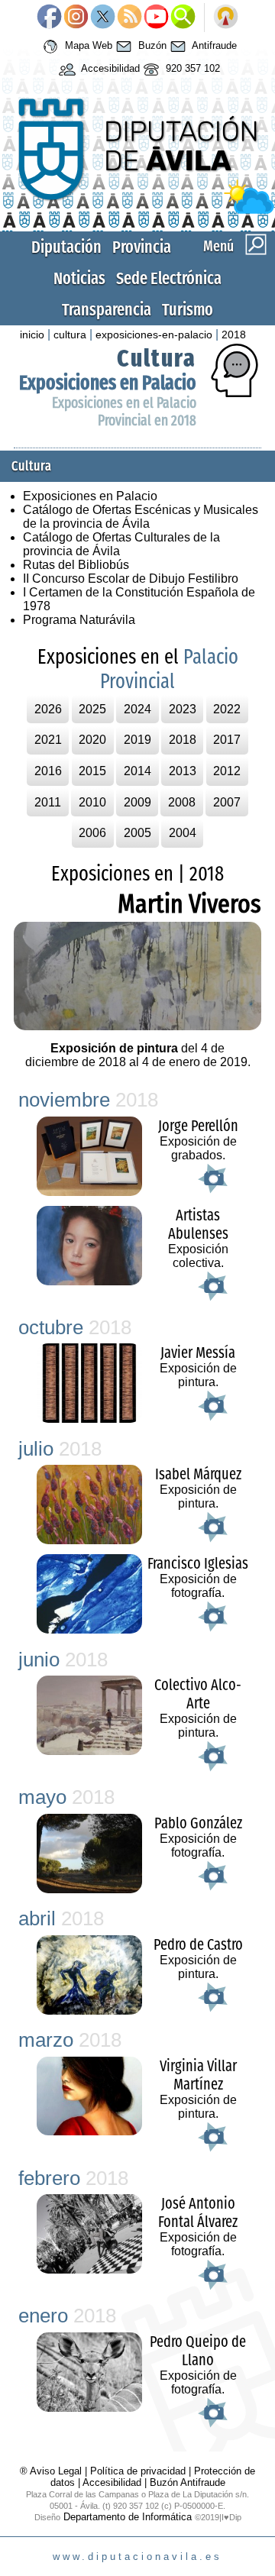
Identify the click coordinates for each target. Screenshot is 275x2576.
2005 (137, 833)
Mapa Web (87, 46)
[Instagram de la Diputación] (76, 18)
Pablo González (198, 1823)
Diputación (66, 247)
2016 (48, 771)
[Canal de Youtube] (156, 18)
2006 (92, 833)
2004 (183, 833)
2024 (137, 709)
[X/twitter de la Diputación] (103, 18)
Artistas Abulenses (198, 1224)
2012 (227, 771)
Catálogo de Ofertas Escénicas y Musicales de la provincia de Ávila (141, 517)
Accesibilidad (109, 69)
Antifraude (213, 46)
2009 (137, 802)
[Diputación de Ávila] (137, 210)
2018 (234, 335)
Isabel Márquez (198, 1474)
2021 (48, 740)
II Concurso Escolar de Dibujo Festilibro (131, 579)
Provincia (142, 247)
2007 (227, 802)
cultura (70, 335)
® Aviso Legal (52, 2471)
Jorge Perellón (198, 1126)
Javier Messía (198, 1353)
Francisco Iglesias (198, 1563)
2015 (92, 771)
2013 (183, 771)
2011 (48, 802)
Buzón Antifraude (188, 2482)
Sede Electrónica (169, 278)
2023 (183, 709)
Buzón (151, 46)
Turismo (188, 310)
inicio (32, 335)
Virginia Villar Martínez (198, 2075)
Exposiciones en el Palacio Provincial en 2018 (124, 412)
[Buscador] (183, 18)
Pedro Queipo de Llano (198, 2351)
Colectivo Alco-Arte (198, 1694)
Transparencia (107, 310)
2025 (92, 709)
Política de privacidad (138, 2471)
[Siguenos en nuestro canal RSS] (129, 18)
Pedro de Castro (198, 1944)
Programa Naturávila (79, 620)
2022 (227, 709)
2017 (227, 740)
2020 (92, 740)
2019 (137, 740)
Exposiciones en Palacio (108, 383)
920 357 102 (191, 69)
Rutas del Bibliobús (76, 565)
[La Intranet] (226, 18)
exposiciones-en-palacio (154, 335)
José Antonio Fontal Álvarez (198, 2212)
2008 (182, 802)
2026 (48, 709)
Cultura (157, 358)
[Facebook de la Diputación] (49, 18)
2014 (137, 771)
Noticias (79, 278)
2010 (92, 802)
